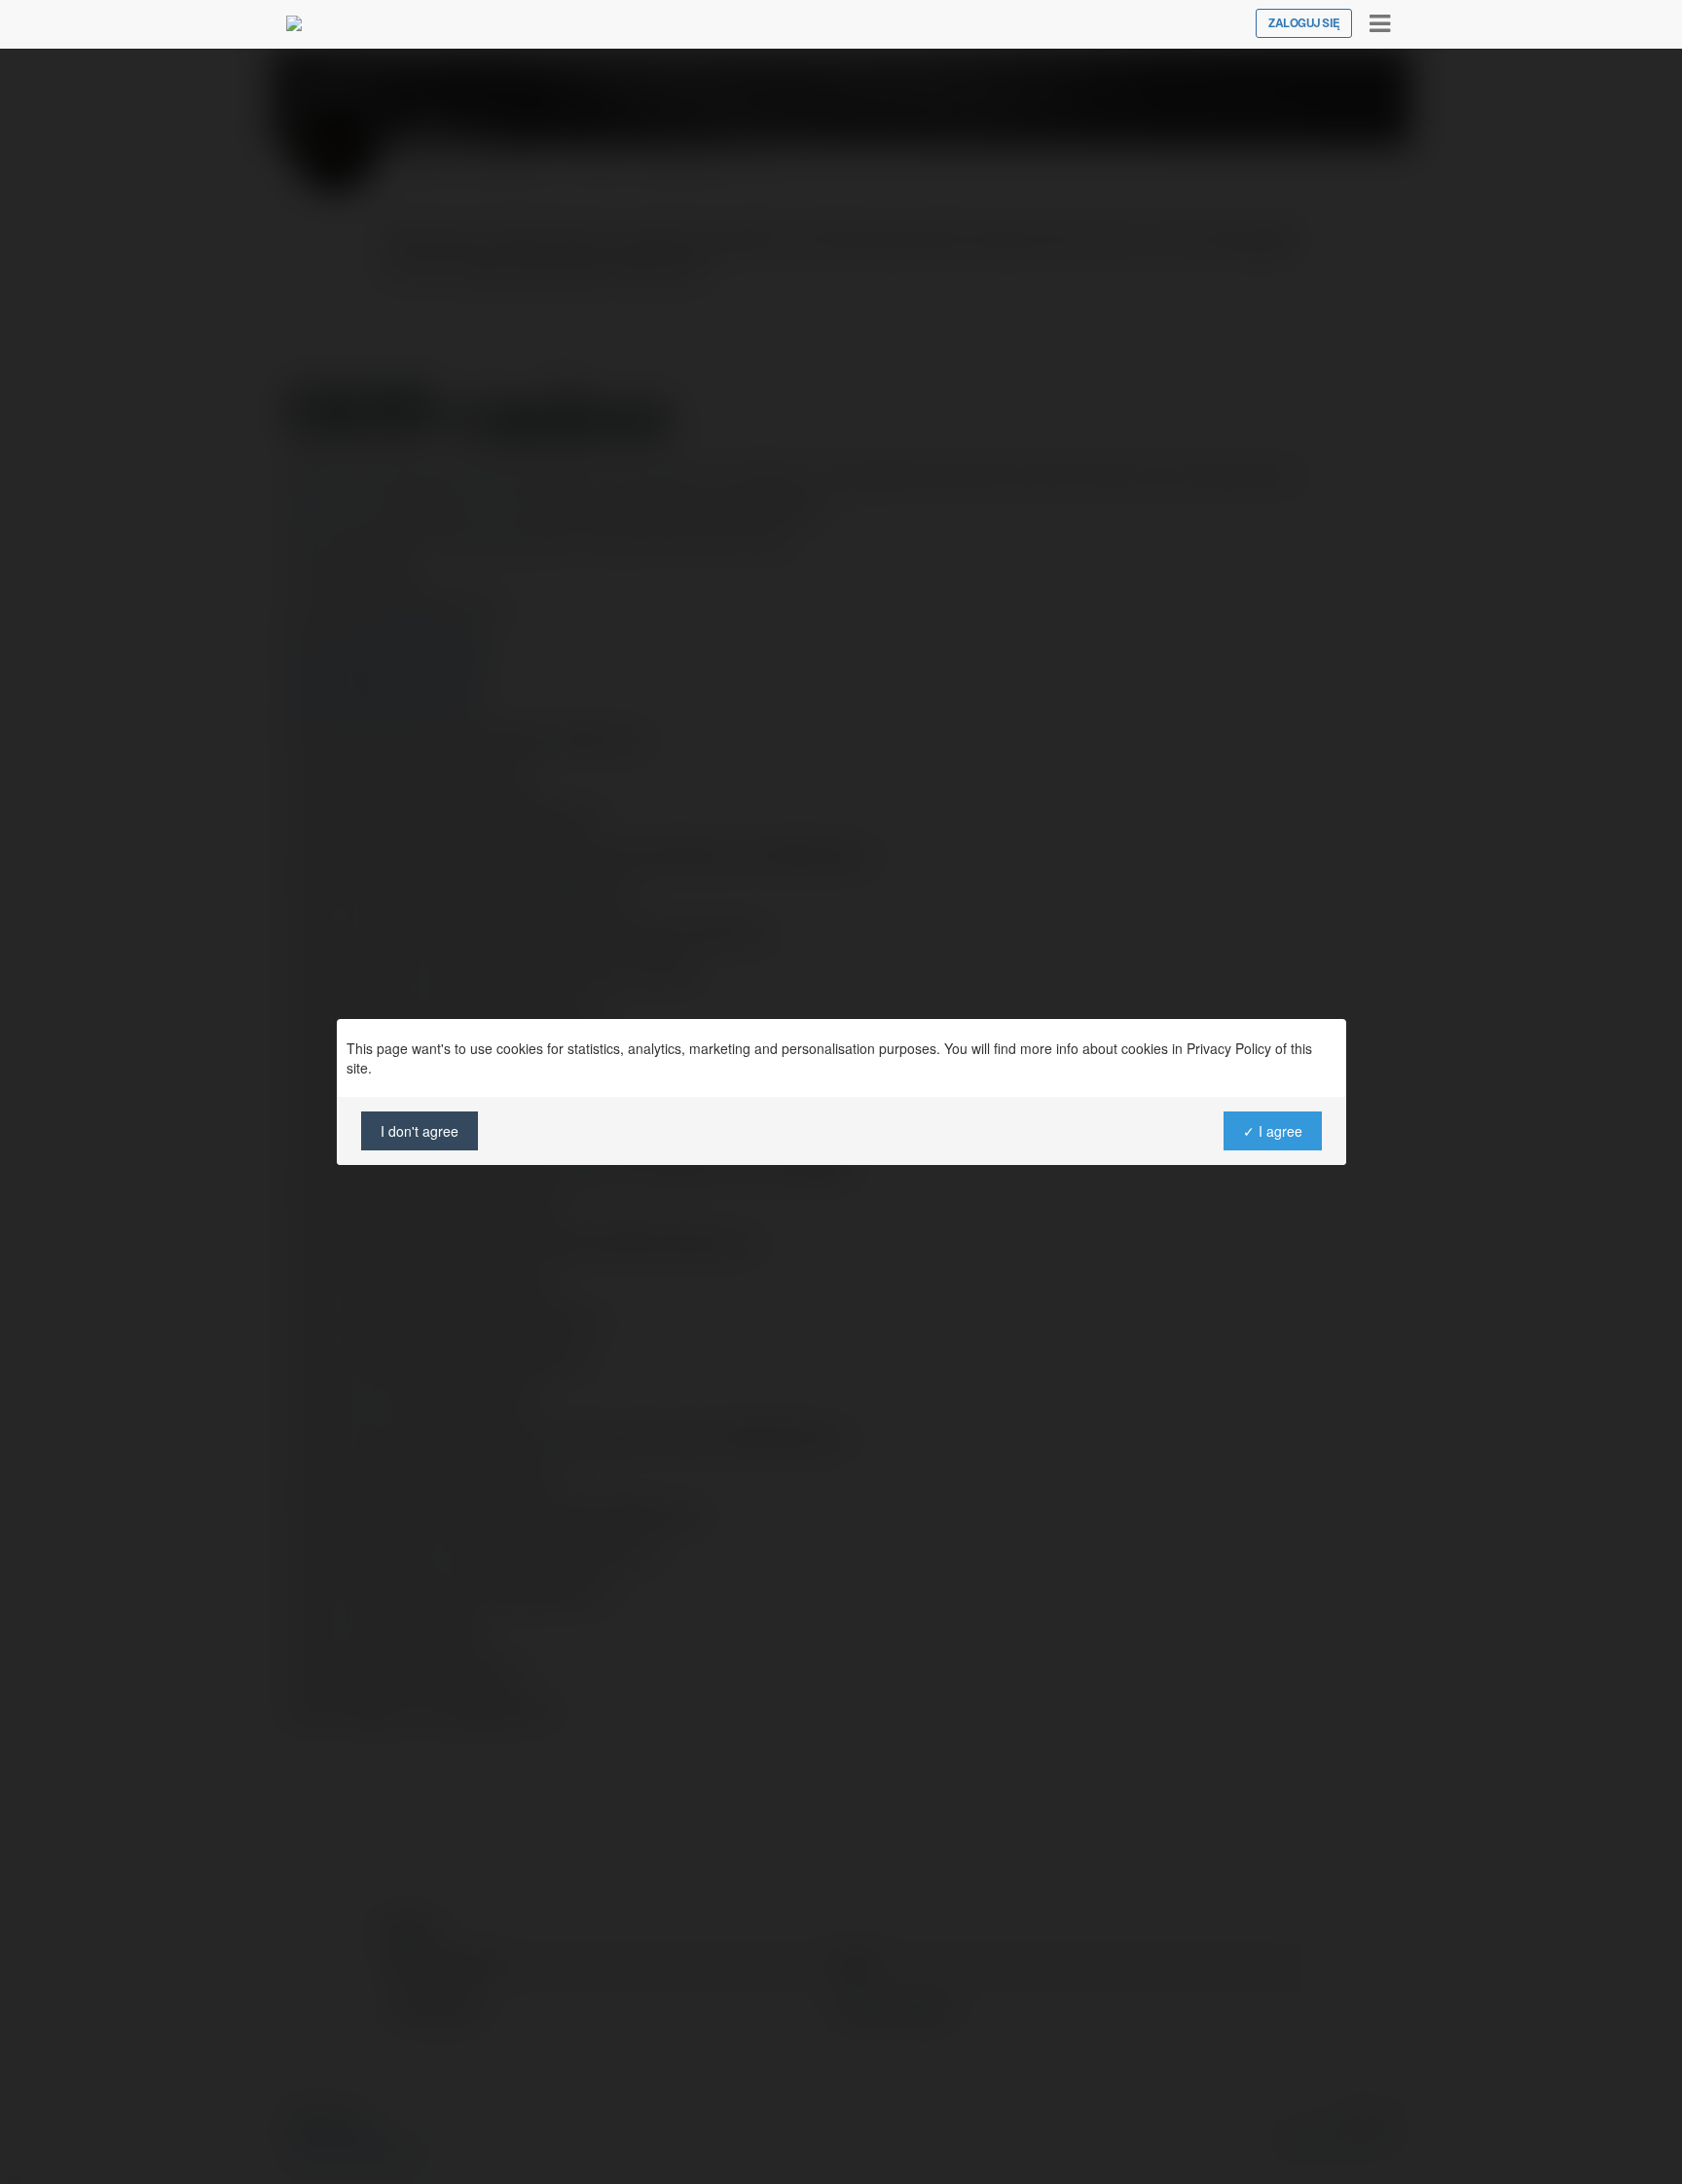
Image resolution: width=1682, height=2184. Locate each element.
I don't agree (420, 1131)
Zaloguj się (1304, 23)
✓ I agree (1272, 1131)
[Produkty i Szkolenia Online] (294, 23)
